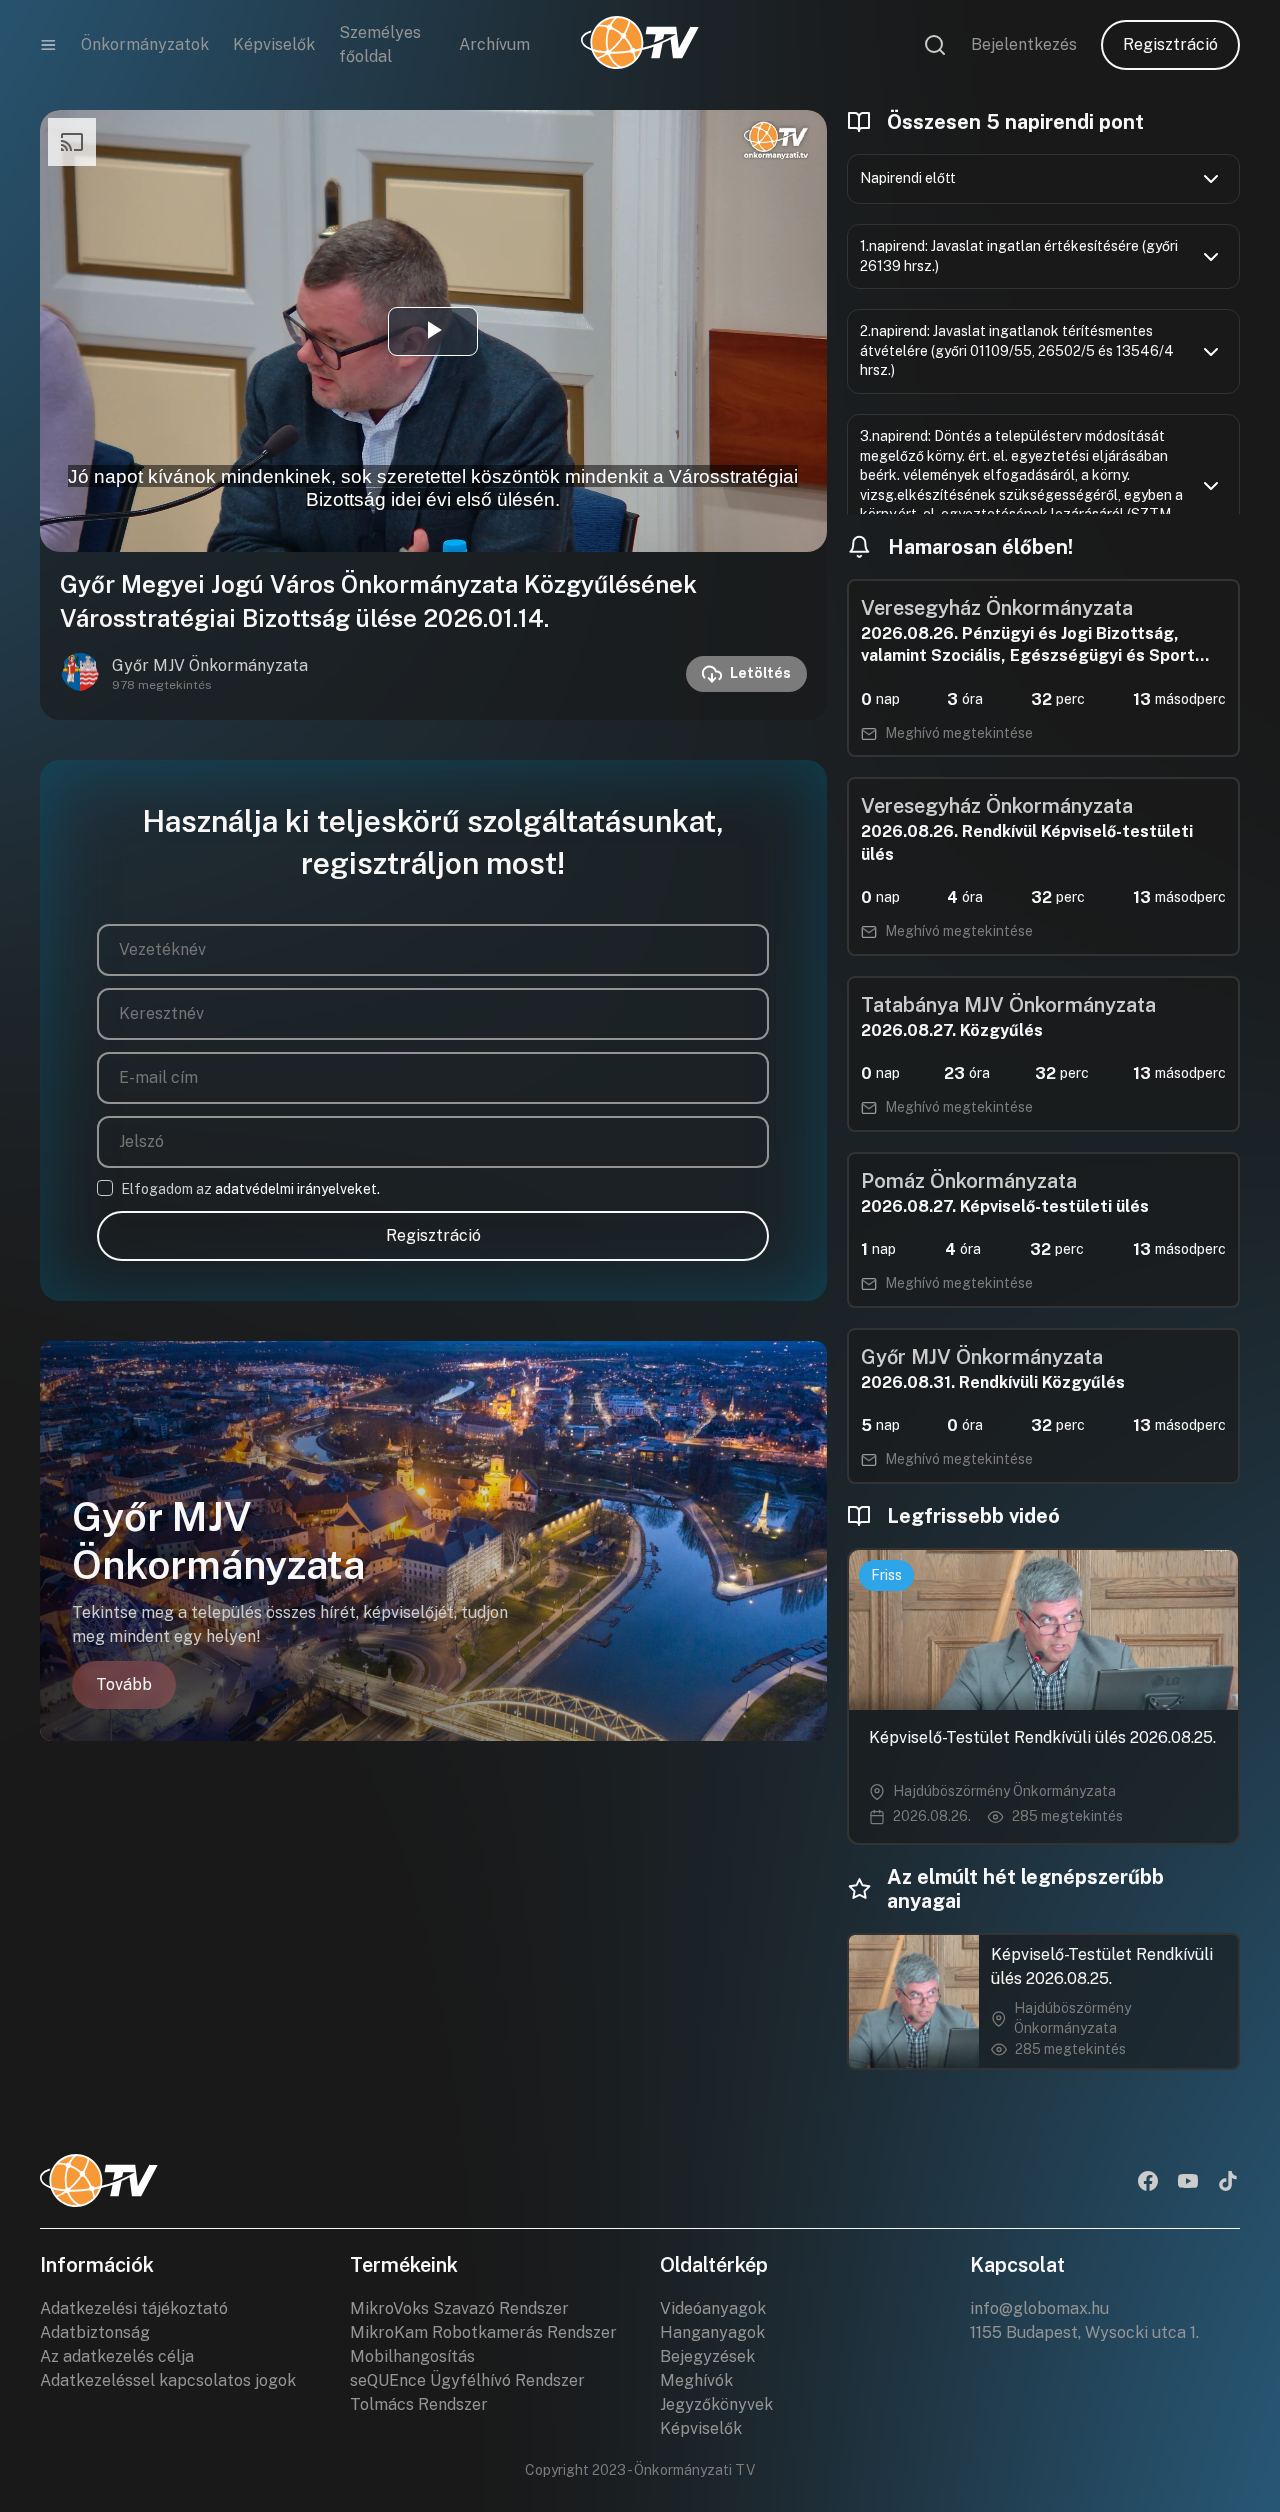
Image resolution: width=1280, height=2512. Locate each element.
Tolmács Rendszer (419, 2404)
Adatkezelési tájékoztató (134, 2308)
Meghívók (696, 2380)
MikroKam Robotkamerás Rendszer (483, 2332)
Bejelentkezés (1024, 44)
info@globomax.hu (1039, 2308)
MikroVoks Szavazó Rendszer (459, 2308)
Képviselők (274, 44)
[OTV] (640, 45)
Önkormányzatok (145, 44)
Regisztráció (1170, 44)
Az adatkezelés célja (117, 2356)
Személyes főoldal (380, 44)
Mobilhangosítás (412, 2356)
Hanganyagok (712, 2332)
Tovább (124, 1684)
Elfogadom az (250, 1189)
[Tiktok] (1228, 2183)
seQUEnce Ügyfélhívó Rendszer (467, 2380)
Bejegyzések (707, 2356)
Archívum (494, 44)
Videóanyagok (713, 2308)
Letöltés (760, 673)
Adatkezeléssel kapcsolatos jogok (168, 2380)
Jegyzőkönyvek (716, 2404)
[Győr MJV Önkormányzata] (80, 674)
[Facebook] (1148, 2183)
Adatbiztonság (95, 2332)
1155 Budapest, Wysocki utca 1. (1084, 2332)
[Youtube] (1188, 2183)
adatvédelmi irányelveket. (297, 1189)
